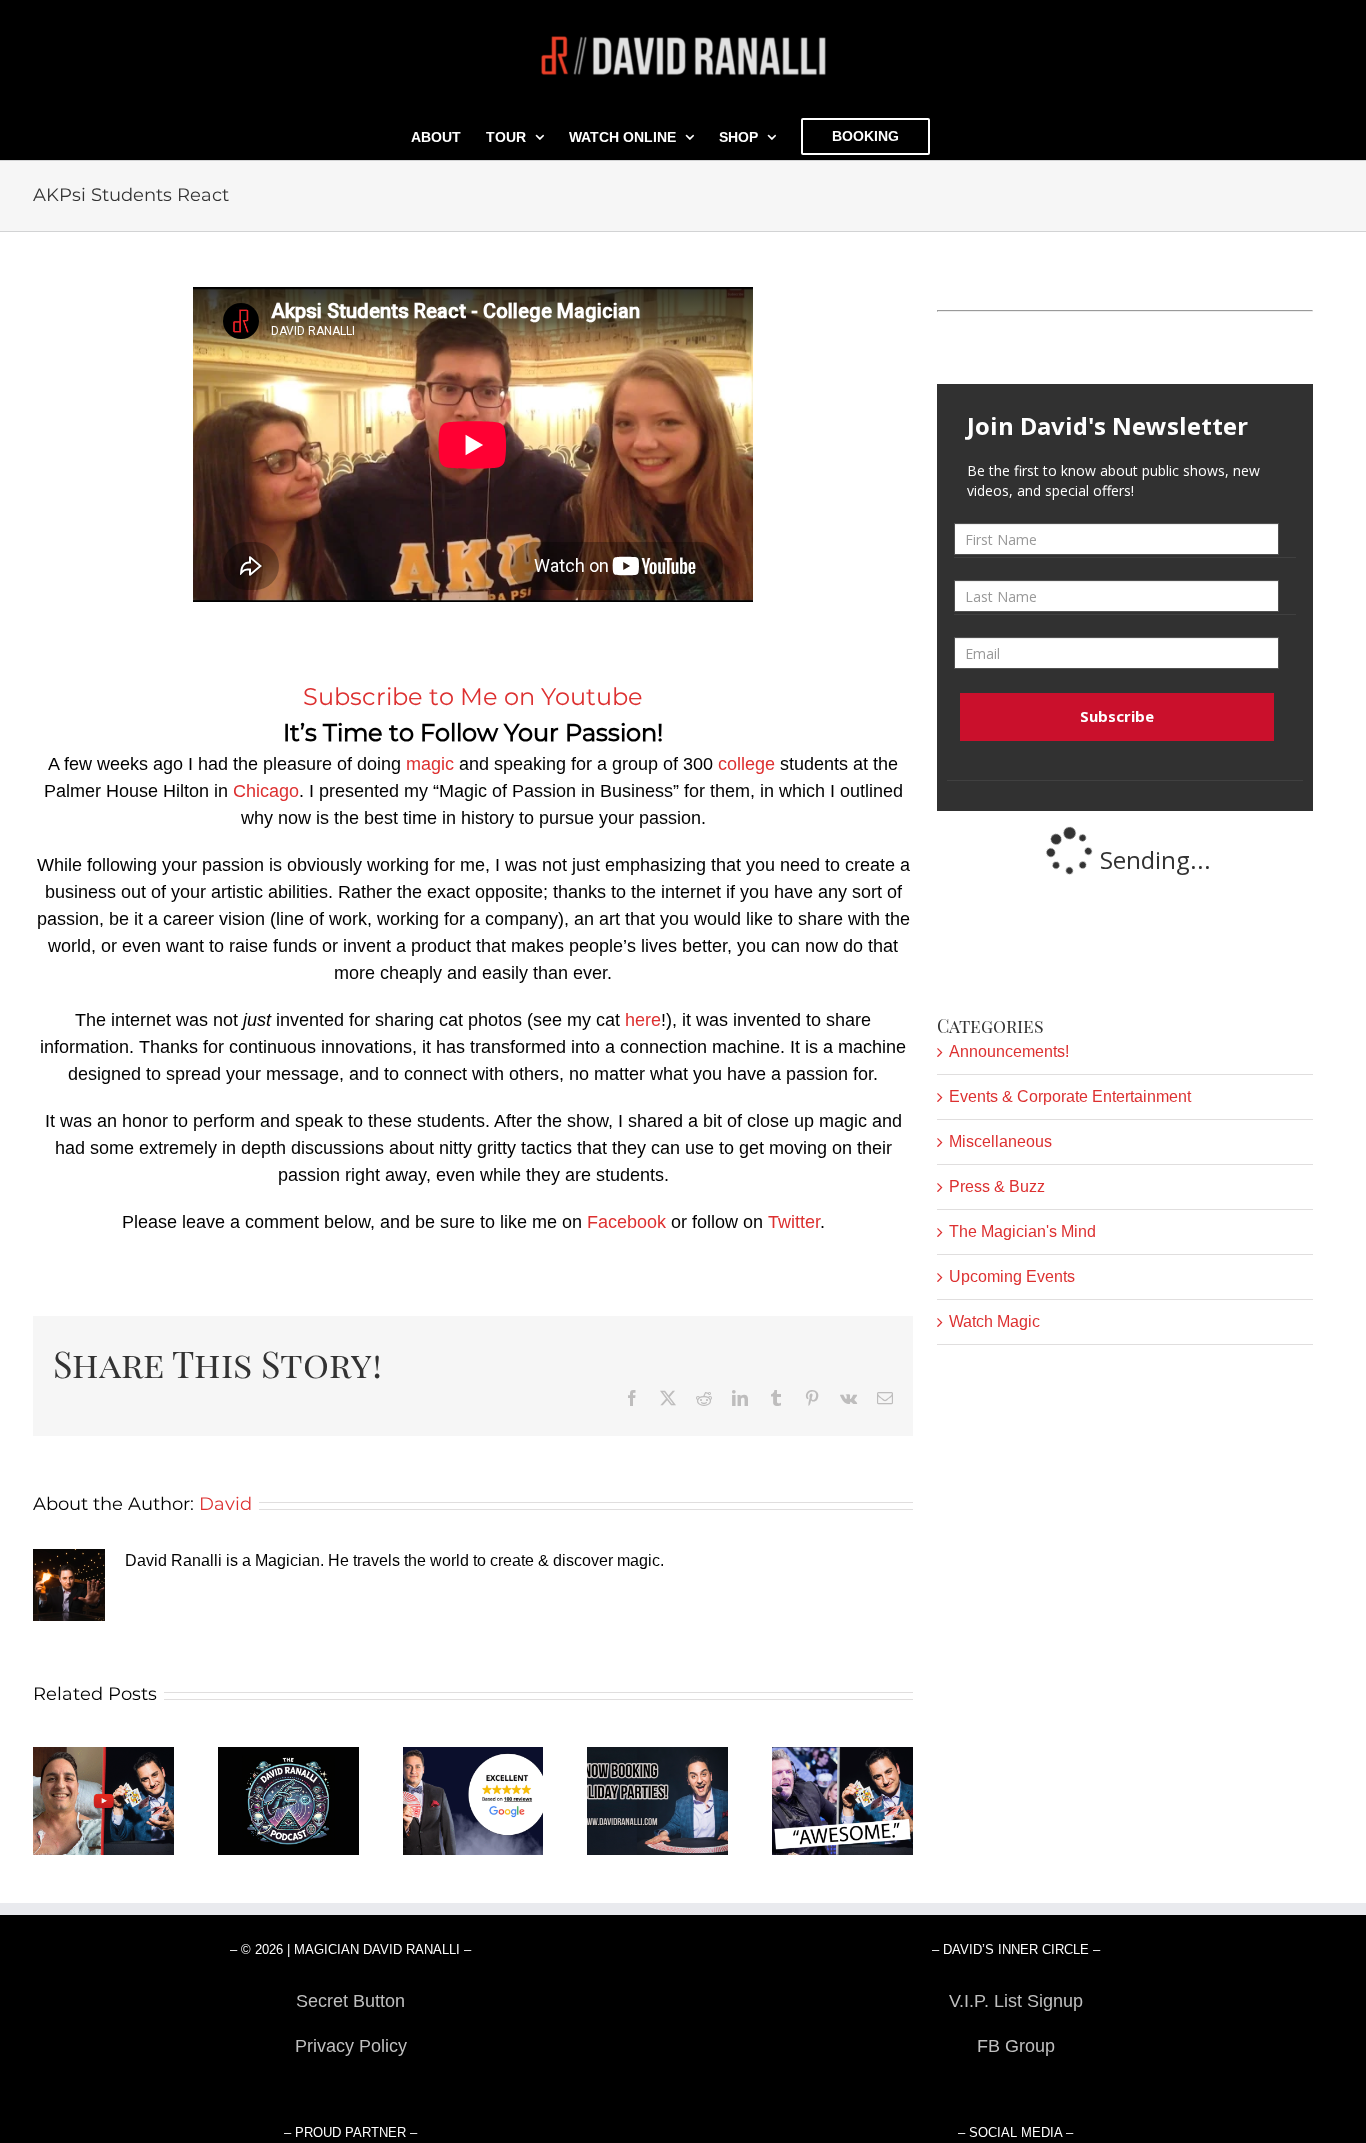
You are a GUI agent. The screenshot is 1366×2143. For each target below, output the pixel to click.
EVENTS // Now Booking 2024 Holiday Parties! (658, 1801)
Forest (350, 2091)
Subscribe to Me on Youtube (473, 696)
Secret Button (350, 2001)
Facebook (626, 1222)
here (643, 1020)
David (225, 1504)
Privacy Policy (351, 2046)
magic (430, 764)
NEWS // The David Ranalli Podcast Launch (288, 1801)
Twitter (794, 1222)
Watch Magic (994, 1321)
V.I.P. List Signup (1016, 2001)
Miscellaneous (1000, 1141)
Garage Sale (1015, 2091)
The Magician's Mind (1022, 1231)
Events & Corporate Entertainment (1070, 1096)
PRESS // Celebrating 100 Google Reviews (473, 1801)
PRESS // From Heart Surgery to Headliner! (103, 1801)
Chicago (266, 791)
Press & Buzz (997, 1186)
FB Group (1016, 2046)
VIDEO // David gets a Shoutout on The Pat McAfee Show (842, 1801)
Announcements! (1009, 1051)
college (746, 764)
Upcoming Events (1012, 1276)
